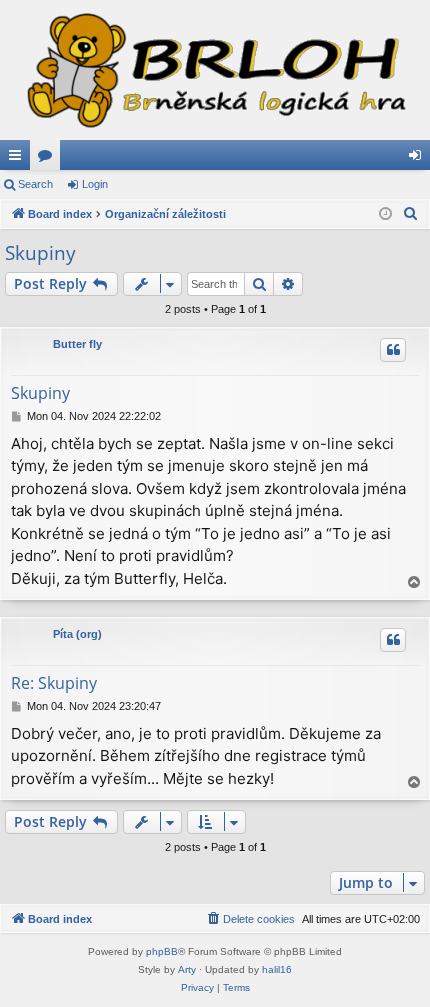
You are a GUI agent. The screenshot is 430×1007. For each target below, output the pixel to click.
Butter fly (77, 344)
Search (35, 184)
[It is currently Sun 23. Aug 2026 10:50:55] (385, 214)
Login (95, 184)
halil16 (277, 969)
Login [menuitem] (419, 159)
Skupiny (40, 253)
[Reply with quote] (393, 350)
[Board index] (215, 70)
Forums (49, 159)
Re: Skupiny (54, 683)
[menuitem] (411, 214)
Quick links (19, 159)
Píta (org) (77, 634)
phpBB (162, 951)
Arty (187, 969)
